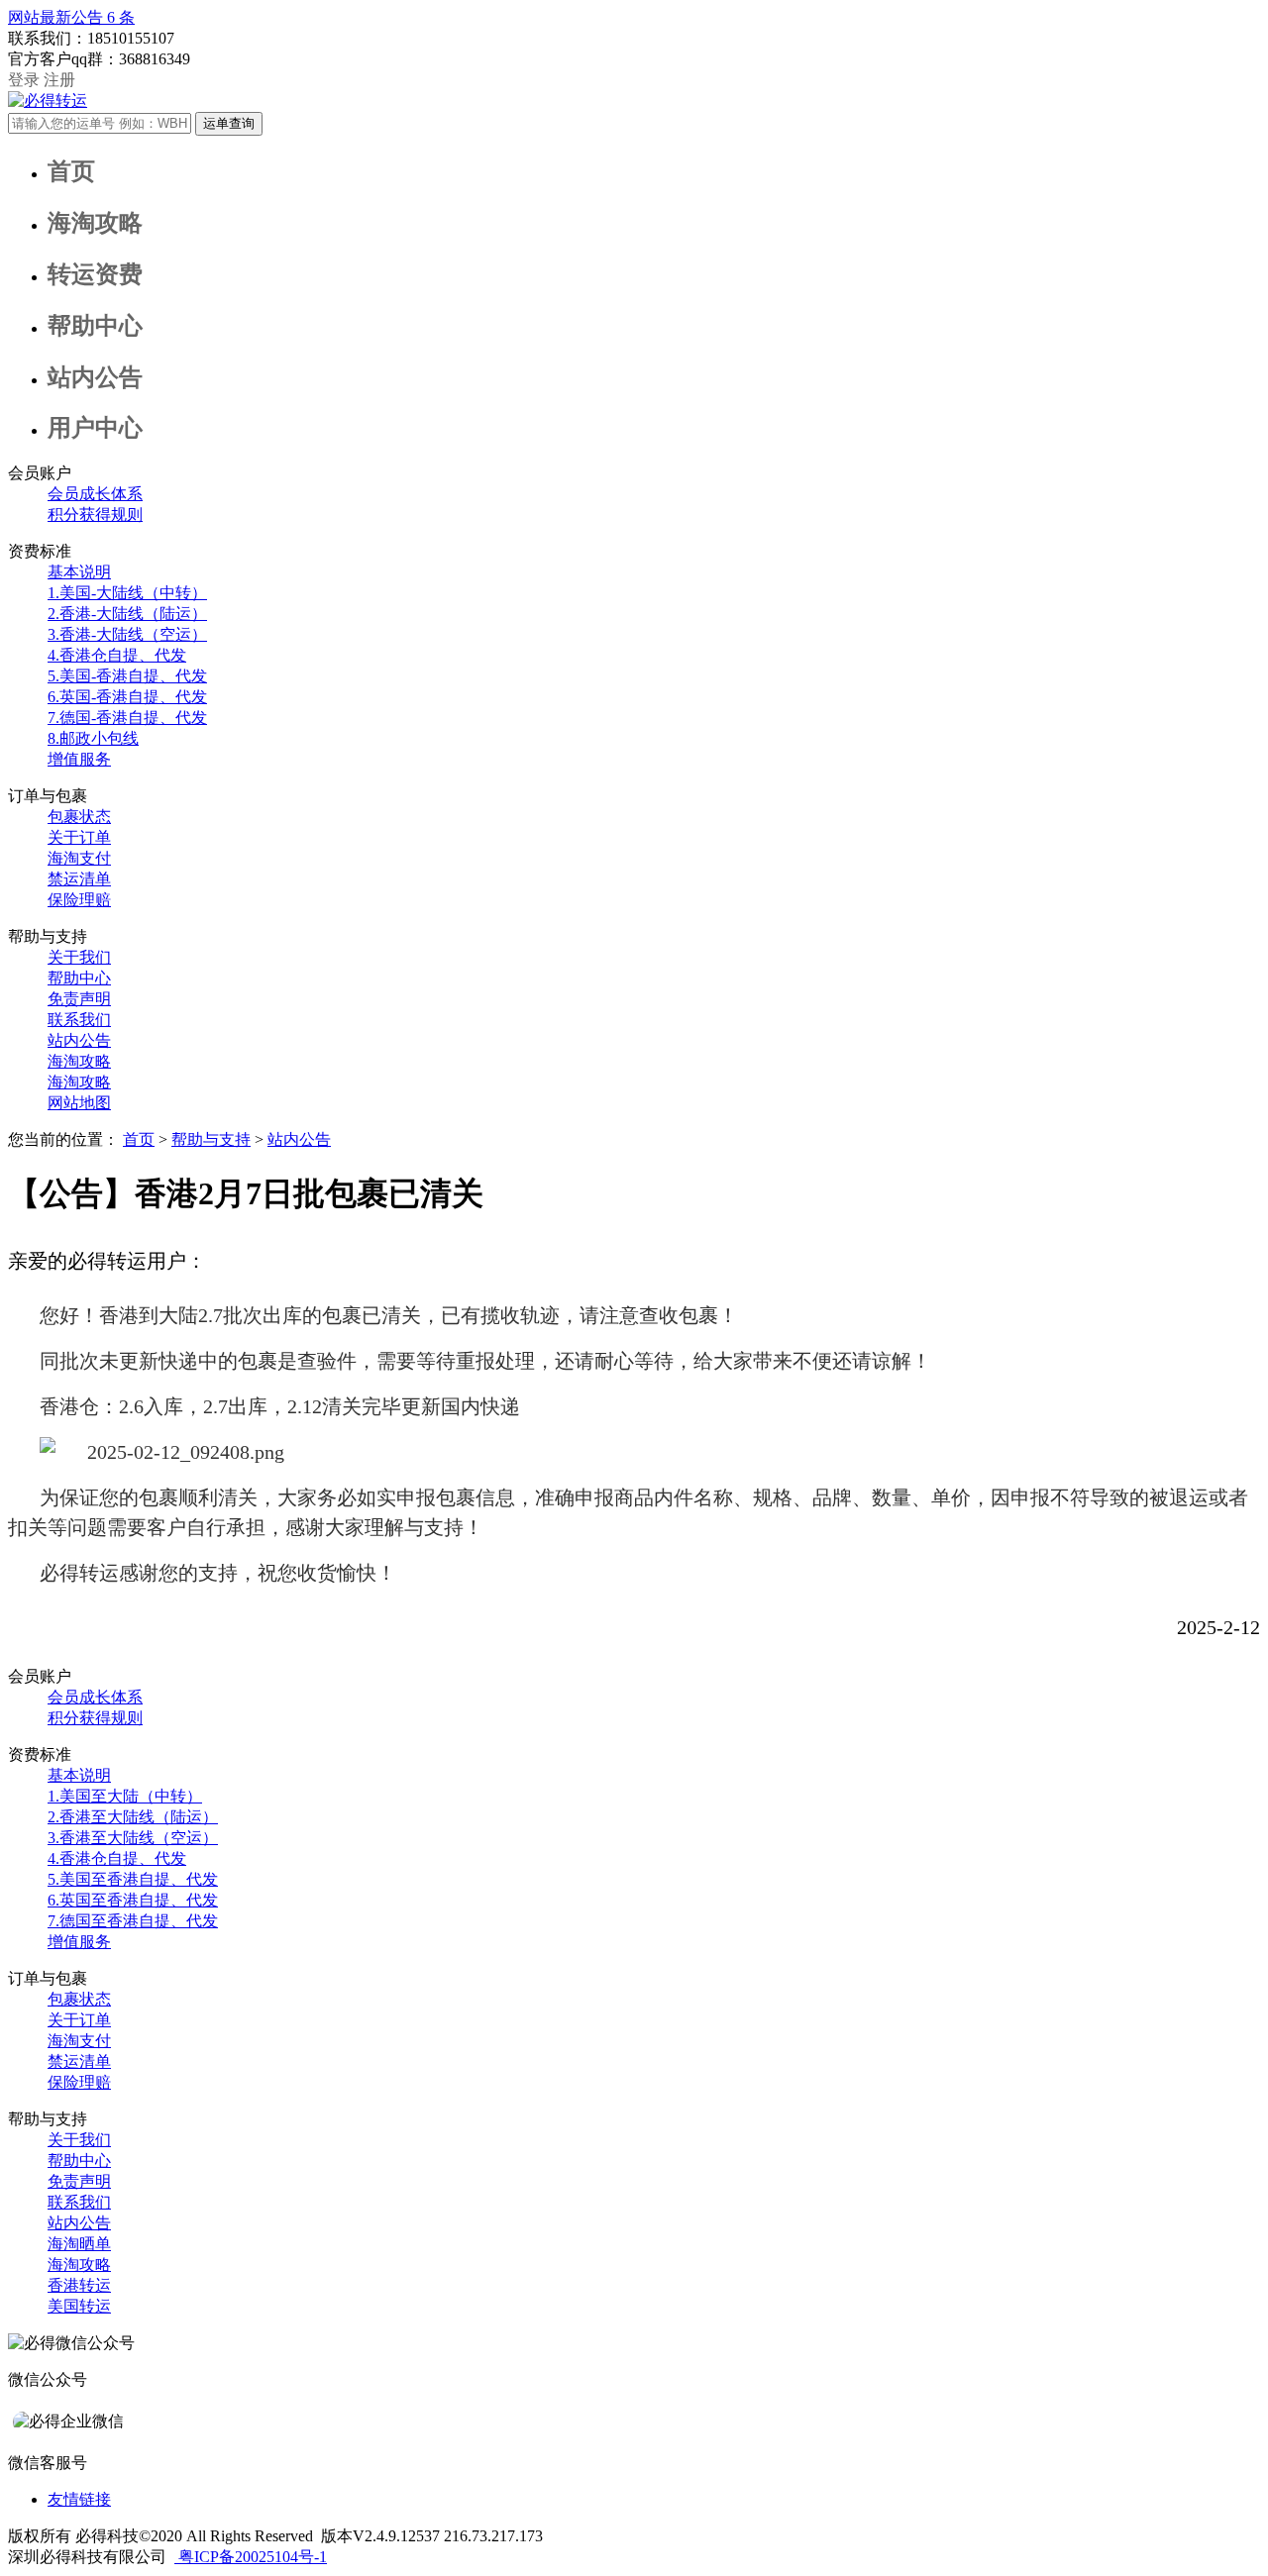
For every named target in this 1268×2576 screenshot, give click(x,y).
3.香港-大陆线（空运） (127, 634)
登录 (24, 80)
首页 (139, 1139)
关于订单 (79, 837)
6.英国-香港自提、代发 (127, 697)
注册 (59, 80)
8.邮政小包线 (93, 738)
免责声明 (79, 999)
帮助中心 (79, 978)
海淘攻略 (79, 1061)
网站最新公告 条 (71, 17)
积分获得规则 (95, 515)
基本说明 (79, 572)
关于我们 (79, 957)
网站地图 (79, 1103)
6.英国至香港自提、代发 (133, 1900)
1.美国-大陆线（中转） (127, 593)
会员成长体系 (95, 494)
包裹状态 (79, 817)
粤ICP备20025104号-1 (251, 2557)
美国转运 (79, 2306)
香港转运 (79, 2285)
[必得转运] (48, 101)
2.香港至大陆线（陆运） (133, 1817)
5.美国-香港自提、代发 (127, 676)
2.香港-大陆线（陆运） (127, 614)
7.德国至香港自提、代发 (133, 1921)
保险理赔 (79, 900)
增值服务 (79, 759)
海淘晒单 (79, 2244)
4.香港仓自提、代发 (117, 655)
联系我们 (79, 1020)
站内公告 (79, 1040)
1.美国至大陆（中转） (125, 1796)
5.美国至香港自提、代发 (133, 1879)
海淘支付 (79, 858)
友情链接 (79, 2499)
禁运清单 (79, 879)
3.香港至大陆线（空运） (133, 1838)
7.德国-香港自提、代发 (127, 718)
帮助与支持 (211, 1139)
